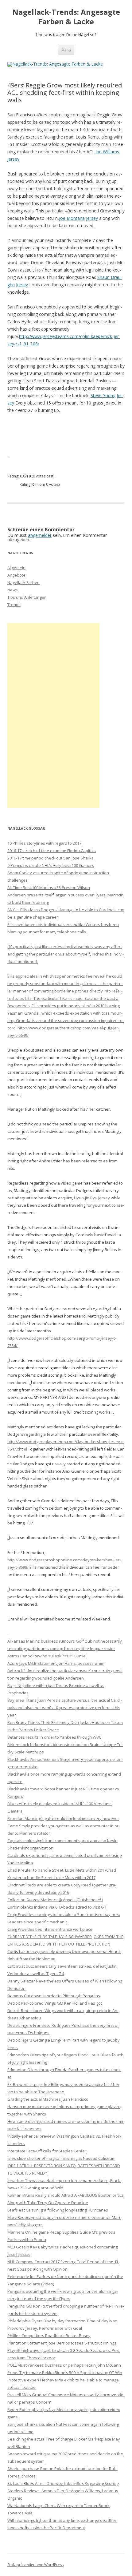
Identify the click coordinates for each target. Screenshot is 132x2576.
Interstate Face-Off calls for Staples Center (47, 2151)
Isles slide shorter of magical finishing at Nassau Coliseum (61, 2158)
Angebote (16, 575)
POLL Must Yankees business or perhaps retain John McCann (64, 2365)
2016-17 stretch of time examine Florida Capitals (52, 851)
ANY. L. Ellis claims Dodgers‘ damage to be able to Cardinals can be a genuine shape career (66, 936)
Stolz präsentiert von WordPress (35, 2565)
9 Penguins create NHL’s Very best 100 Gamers (51, 865)
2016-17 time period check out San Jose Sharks (50, 858)
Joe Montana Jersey (78, 218)
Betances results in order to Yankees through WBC (54, 1737)
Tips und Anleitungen (27, 597)
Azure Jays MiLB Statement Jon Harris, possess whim (56, 1663)
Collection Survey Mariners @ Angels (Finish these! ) (55, 1900)
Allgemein (16, 568)
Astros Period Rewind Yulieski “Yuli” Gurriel (47, 1656)
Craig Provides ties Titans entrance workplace (50, 1929)
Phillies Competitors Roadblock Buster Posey (49, 2336)
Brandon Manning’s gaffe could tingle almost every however (63, 1818)
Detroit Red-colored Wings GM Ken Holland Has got (55, 2003)
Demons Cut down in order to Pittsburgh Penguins (54, 1996)
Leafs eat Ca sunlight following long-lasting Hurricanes (58, 2210)
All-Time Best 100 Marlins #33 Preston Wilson (49, 888)
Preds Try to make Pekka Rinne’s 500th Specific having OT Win (65, 2373)
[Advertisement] (53, 715)
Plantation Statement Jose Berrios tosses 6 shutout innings (62, 2343)
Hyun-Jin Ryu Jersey (92, 1198)
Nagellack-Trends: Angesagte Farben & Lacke (66, 17)
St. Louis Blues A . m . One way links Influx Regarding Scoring (63, 2483)
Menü (66, 50)
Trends (14, 605)
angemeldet (40, 535)
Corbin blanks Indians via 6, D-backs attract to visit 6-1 (57, 1907)
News (13, 590)
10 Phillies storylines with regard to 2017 (44, 843)
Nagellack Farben (23, 582)
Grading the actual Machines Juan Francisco (48, 2099)
